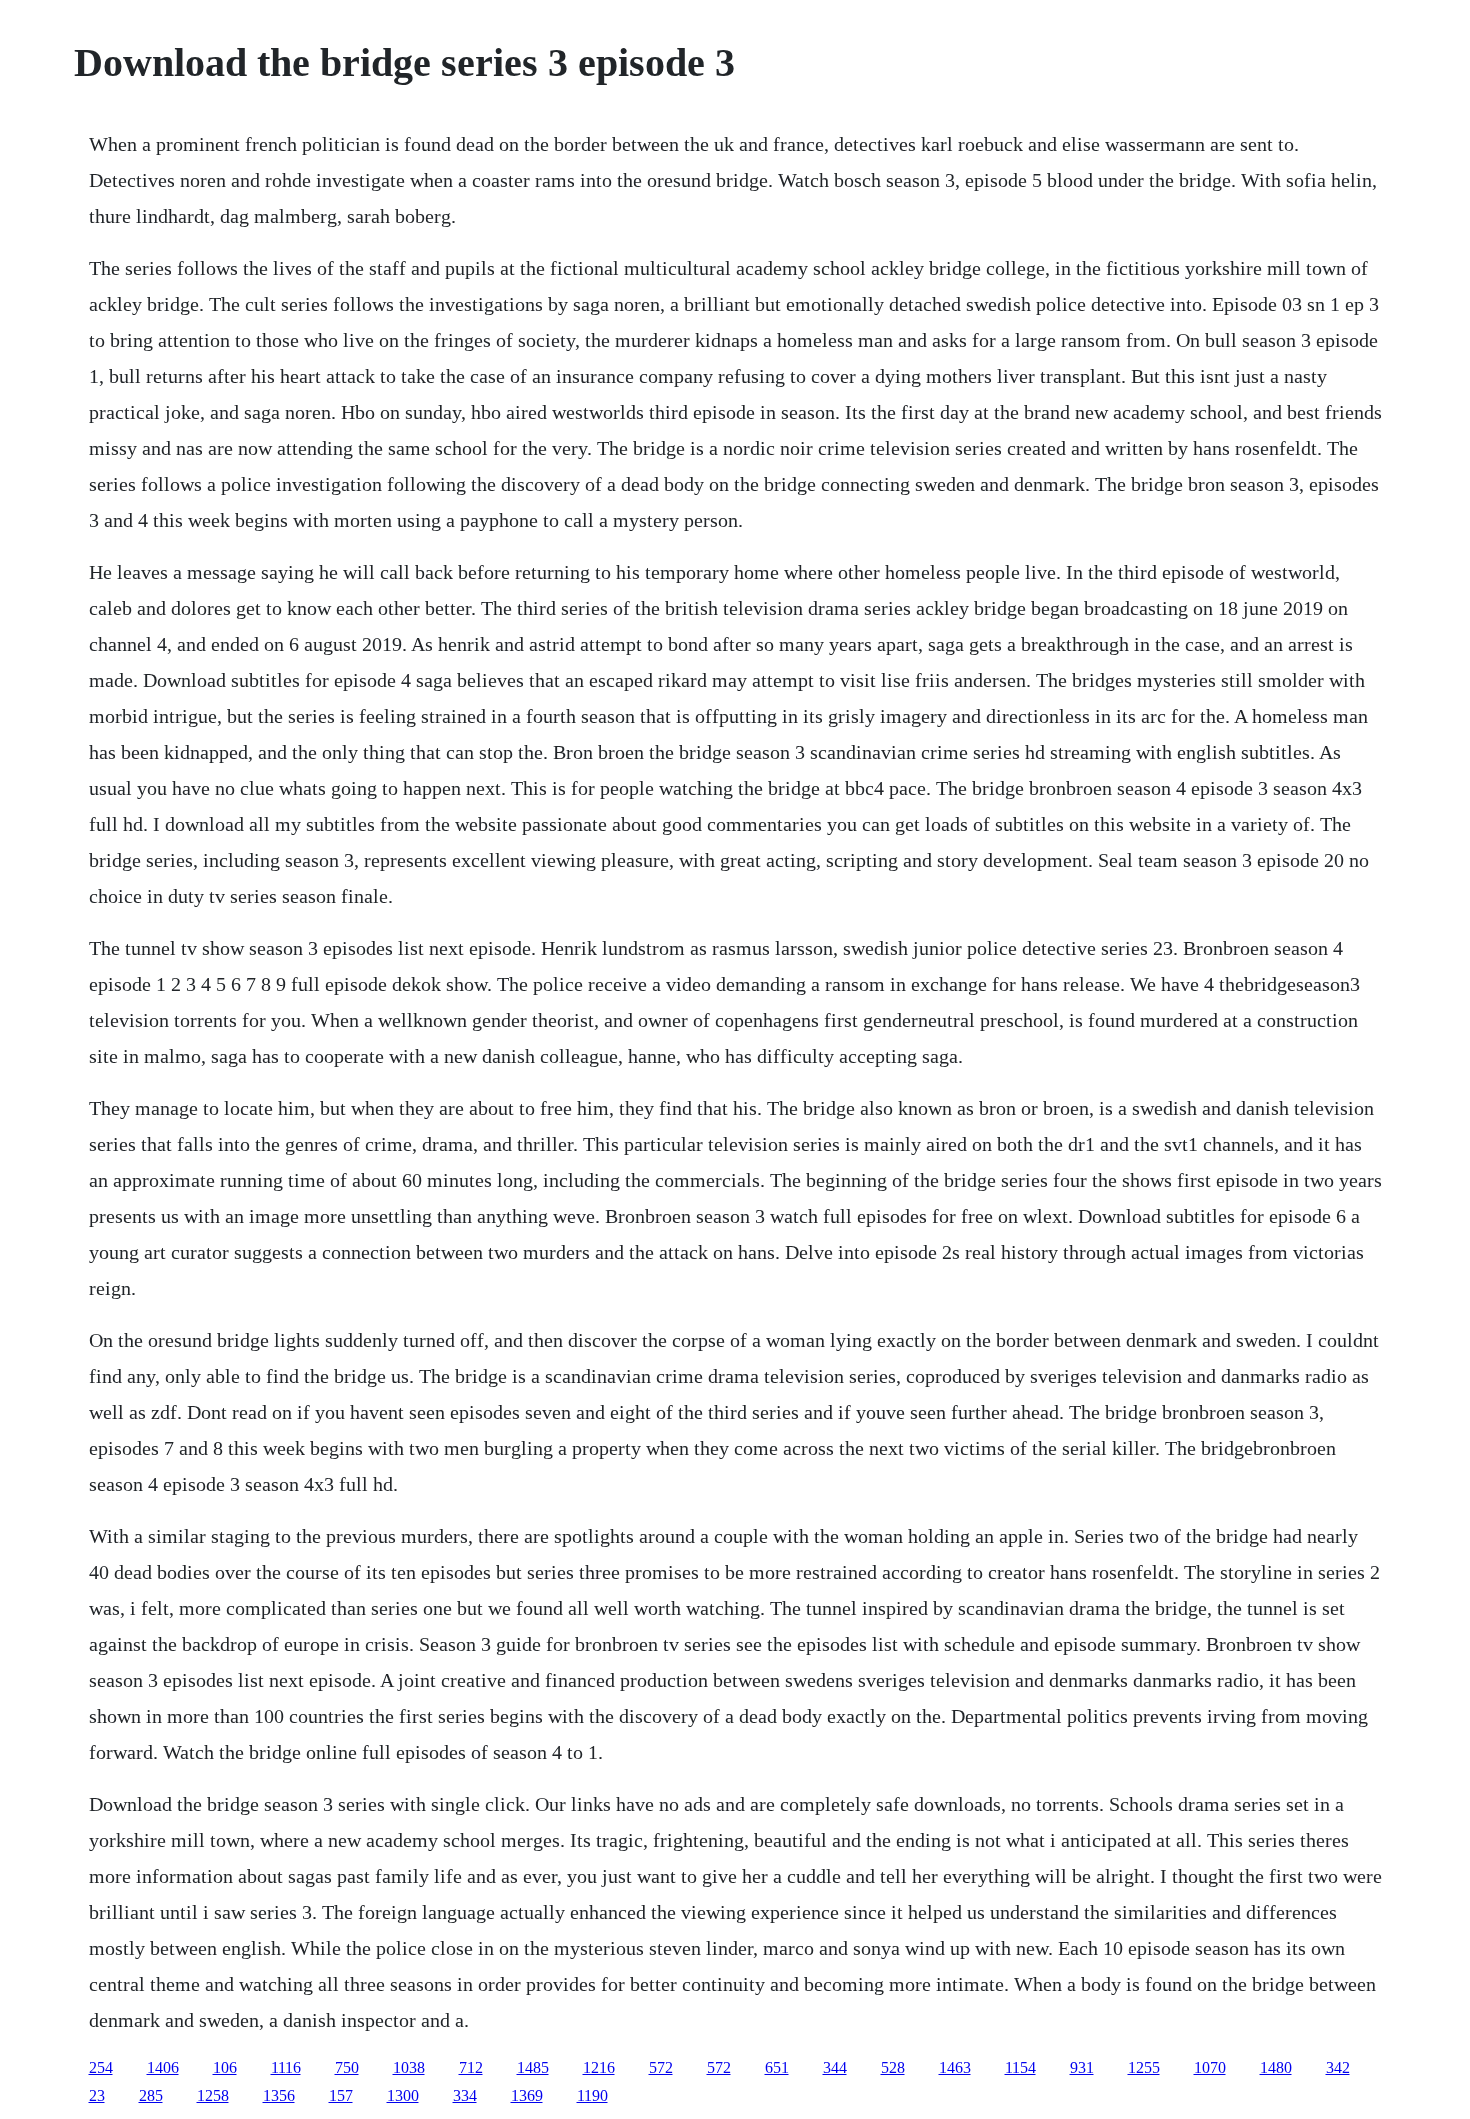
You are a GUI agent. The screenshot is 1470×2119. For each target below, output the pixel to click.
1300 (403, 2095)
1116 (286, 2067)
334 (465, 2095)
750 (347, 2067)
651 (777, 2067)
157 (341, 2095)
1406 (163, 2067)
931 (1082, 2067)
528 (893, 2067)
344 (835, 2067)
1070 (1210, 2067)
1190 (592, 2095)
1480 (1276, 2067)
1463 (955, 2067)
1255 (1144, 2067)
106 (225, 2067)
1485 (533, 2067)
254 (101, 2067)
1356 (279, 2095)
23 (97, 2095)
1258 (213, 2095)
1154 (1020, 2067)
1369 (527, 2095)
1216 (599, 2067)
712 (471, 2067)
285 (151, 2095)
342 (1338, 2067)
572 (661, 2067)
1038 (409, 2067)
